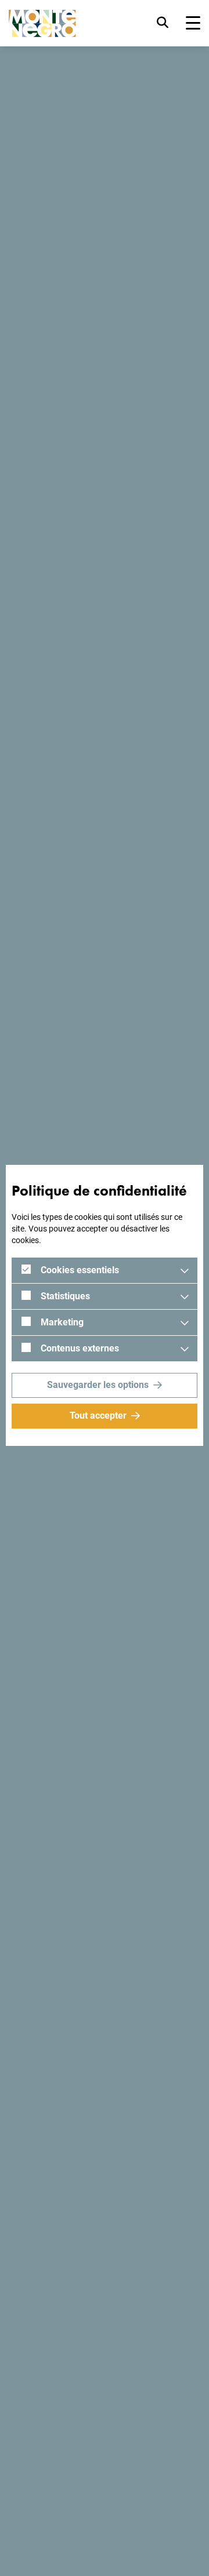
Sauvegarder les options (98, 1385)
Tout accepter (98, 1415)
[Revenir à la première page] (42, 23)
